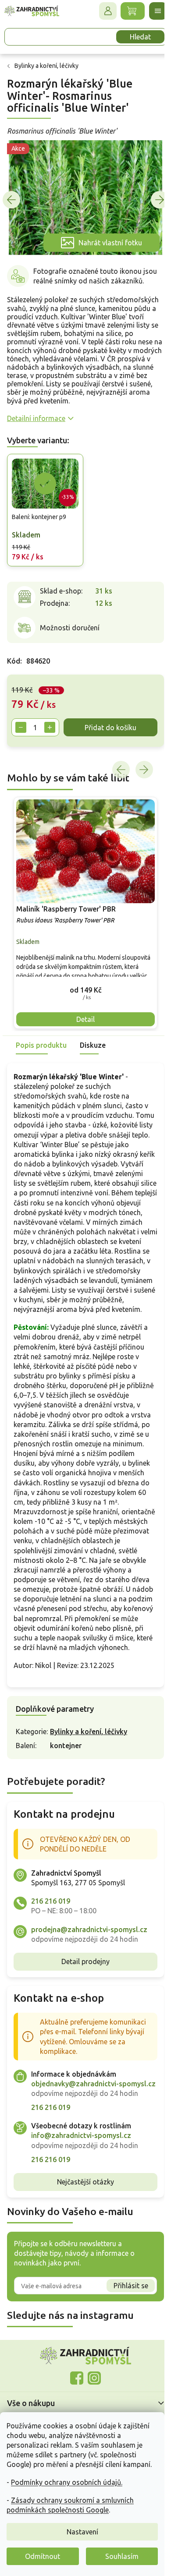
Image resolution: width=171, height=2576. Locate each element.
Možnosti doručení (70, 629)
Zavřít (26, 780)
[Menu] (151, 11)
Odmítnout (43, 2556)
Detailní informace (36, 422)
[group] (82, 929)
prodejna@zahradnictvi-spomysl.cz (89, 1972)
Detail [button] (82, 1033)
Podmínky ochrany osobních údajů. (67, 2482)
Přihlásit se (124, 2338)
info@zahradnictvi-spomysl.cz (81, 2188)
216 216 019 (51, 1944)
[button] (82, 1004)
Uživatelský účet (101, 11)
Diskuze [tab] (93, 1059)
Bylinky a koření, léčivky (89, 1775)
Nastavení (82, 2532)
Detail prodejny (82, 2005)
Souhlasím (122, 2556)
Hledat (134, 37)
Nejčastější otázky (82, 2235)
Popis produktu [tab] (41, 1059)
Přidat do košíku (58, 746)
